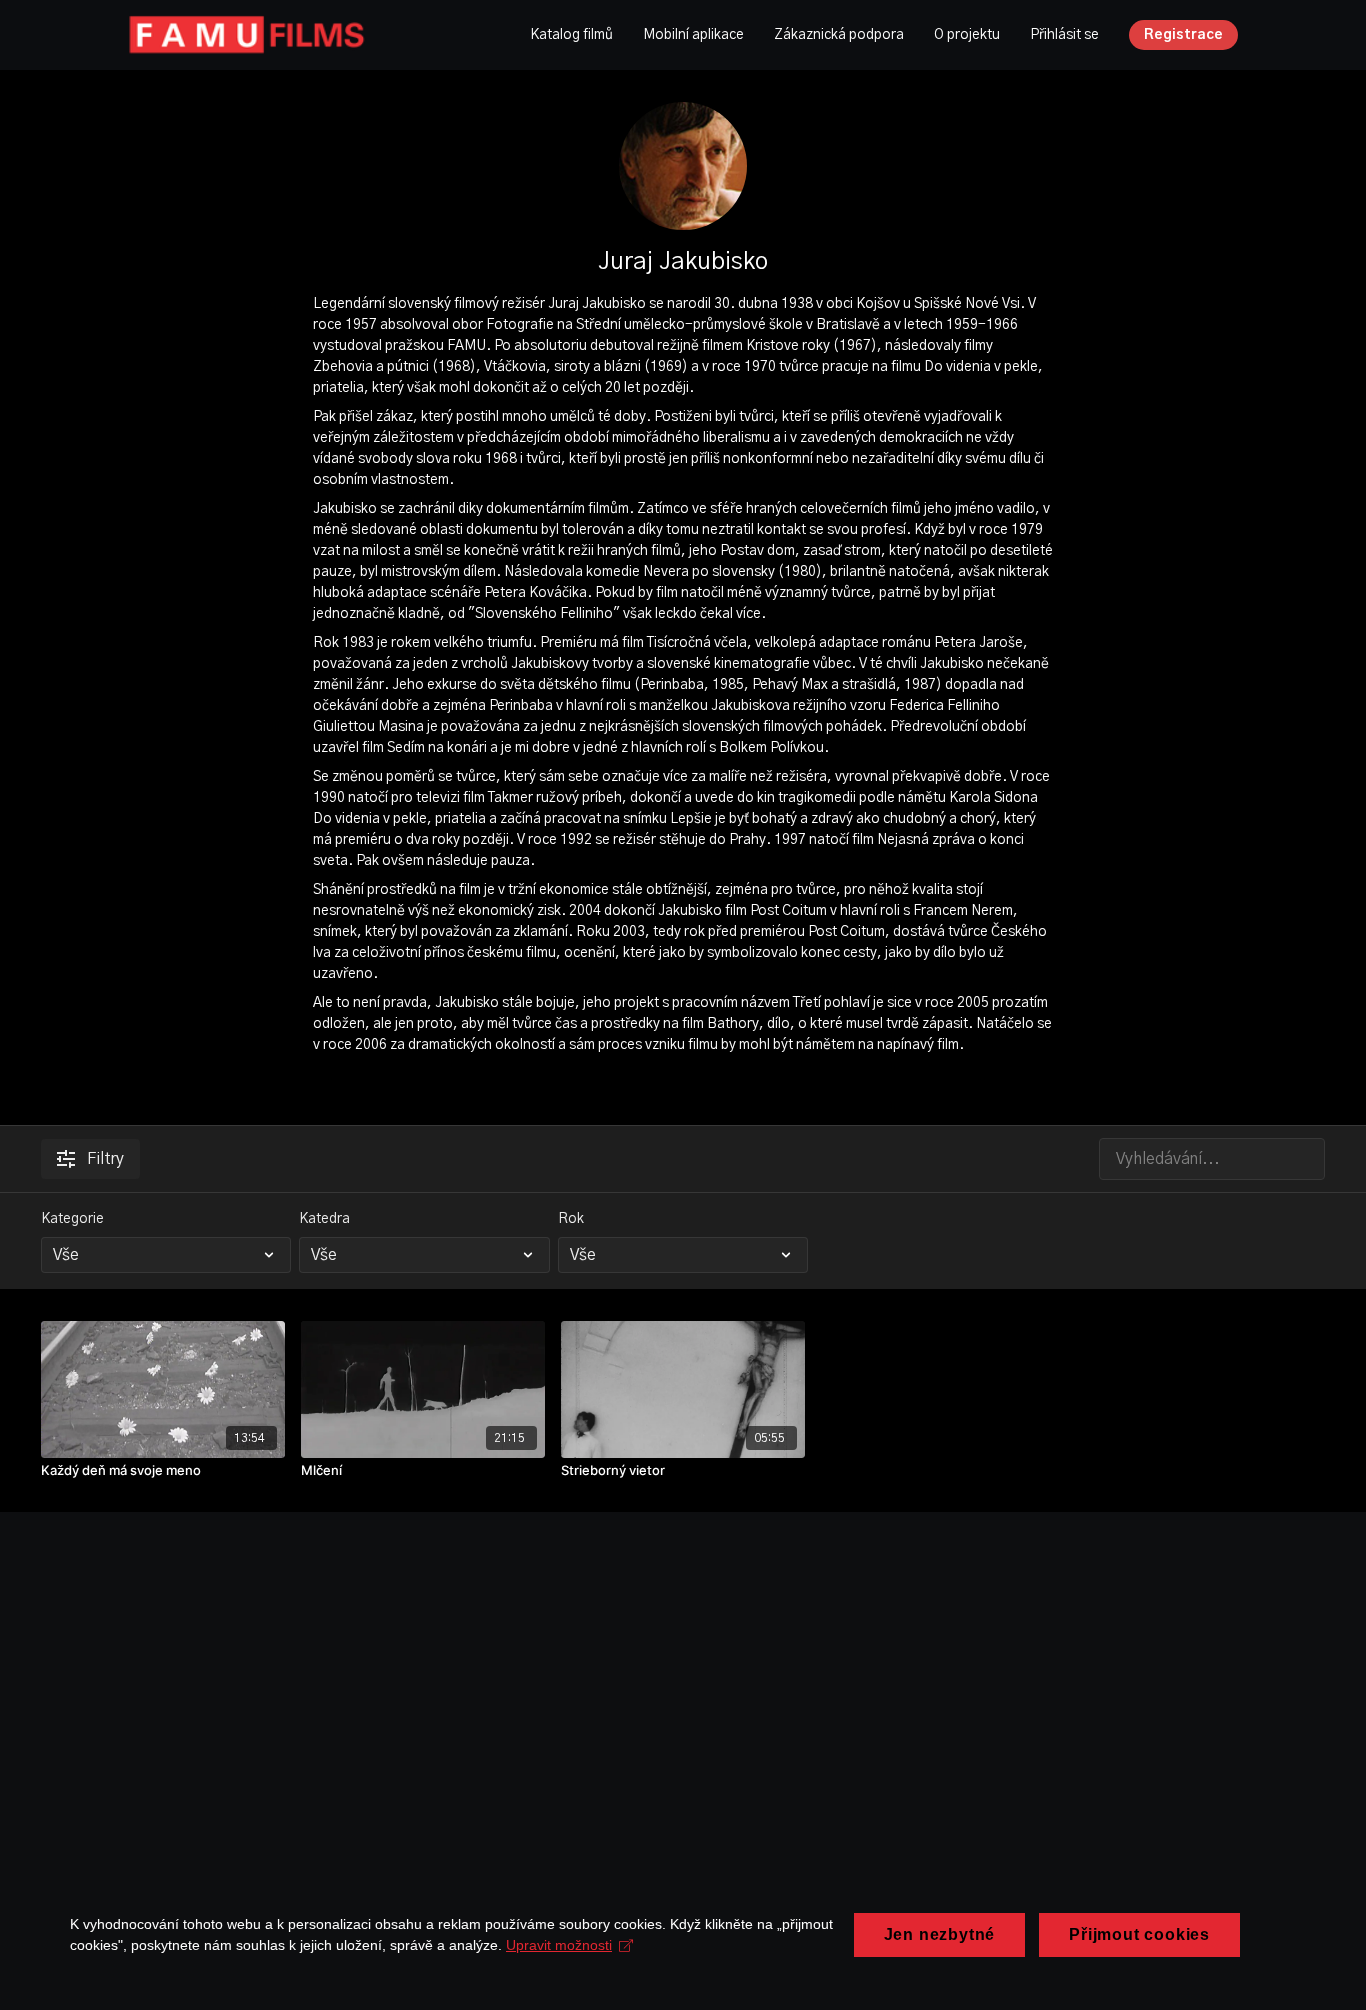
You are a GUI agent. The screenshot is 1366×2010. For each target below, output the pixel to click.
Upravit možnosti (559, 1945)
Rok (571, 1219)
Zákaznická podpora (839, 35)
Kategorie (72, 1219)
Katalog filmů (571, 35)
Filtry (105, 1159)
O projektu (967, 35)
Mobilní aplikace (693, 35)
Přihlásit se (1064, 35)
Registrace (1183, 35)
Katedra (324, 1219)
